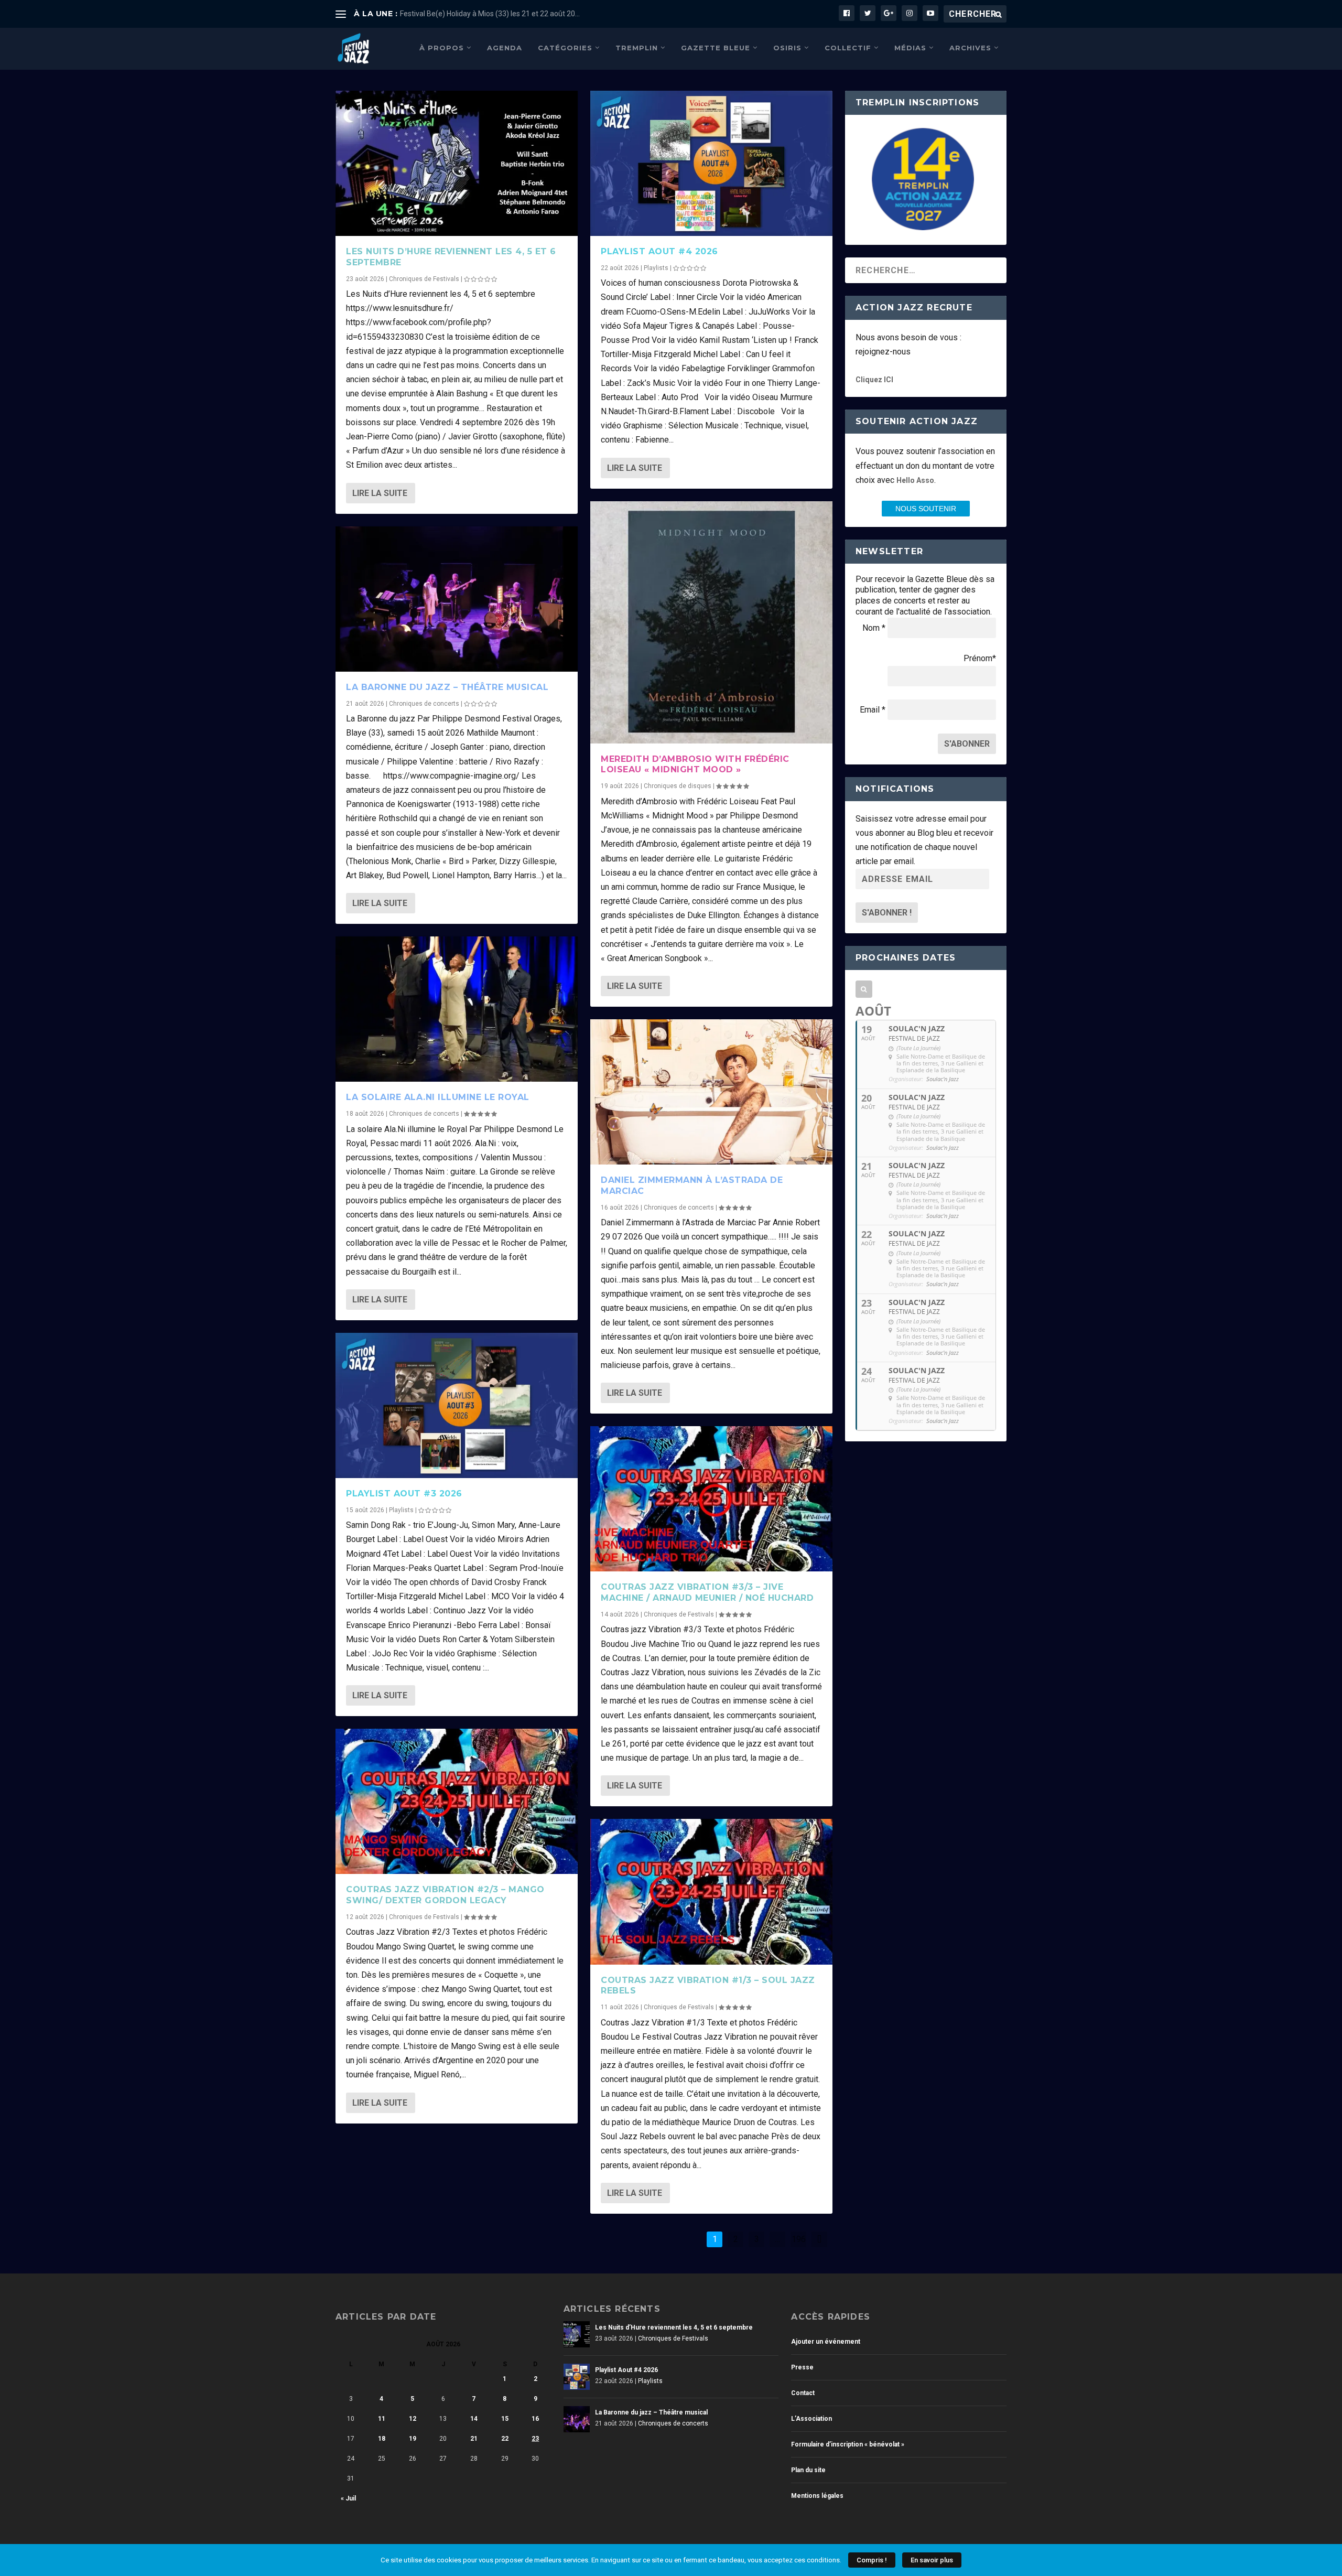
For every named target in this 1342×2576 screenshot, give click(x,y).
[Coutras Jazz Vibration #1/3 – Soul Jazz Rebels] (711, 1891)
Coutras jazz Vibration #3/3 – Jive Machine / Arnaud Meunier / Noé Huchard (707, 1592)
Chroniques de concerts (424, 704)
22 (505, 2439)
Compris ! (872, 2560)
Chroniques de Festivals (424, 279)
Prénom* (980, 658)
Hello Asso (915, 480)
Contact (803, 2393)
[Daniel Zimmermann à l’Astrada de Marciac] (711, 1092)
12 (413, 2419)
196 (799, 2239)
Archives (970, 48)
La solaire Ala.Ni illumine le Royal (438, 1097)
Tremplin (637, 48)
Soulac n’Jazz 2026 (432, 14)
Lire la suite (380, 493)
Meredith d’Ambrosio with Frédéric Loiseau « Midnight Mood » (695, 764)
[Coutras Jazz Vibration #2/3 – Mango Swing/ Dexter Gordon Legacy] (457, 1801)
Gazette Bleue (716, 48)
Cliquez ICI (874, 380)
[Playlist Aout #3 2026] (457, 1405)
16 (535, 2419)
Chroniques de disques (678, 786)
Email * (873, 710)
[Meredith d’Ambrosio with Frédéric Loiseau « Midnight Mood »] (711, 622)
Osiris (787, 48)
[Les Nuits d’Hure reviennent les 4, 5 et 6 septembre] (457, 163)
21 (474, 2439)
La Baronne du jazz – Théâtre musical (447, 687)
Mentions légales (817, 2496)
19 (413, 2439)
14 (474, 2419)
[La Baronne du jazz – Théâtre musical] (457, 599)
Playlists (401, 1510)
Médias (910, 48)
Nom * (874, 628)
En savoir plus (932, 2560)
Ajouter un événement (826, 2342)
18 (382, 2439)
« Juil (348, 2498)
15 (505, 2419)
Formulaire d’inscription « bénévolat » (848, 2444)
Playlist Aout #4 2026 (659, 251)
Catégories (565, 48)
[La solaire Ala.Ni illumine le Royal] (457, 1009)
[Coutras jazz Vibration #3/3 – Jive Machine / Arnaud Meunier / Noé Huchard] (711, 1499)
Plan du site (808, 2470)
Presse (802, 2367)
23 (535, 2439)
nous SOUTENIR (926, 509)
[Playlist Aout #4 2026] (711, 163)
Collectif (848, 48)
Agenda (505, 48)
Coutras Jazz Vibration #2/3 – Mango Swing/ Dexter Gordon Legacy (445, 1895)
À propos (442, 48)
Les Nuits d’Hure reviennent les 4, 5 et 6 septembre (674, 2327)
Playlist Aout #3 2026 (404, 1494)
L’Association (811, 2419)
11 (382, 2419)
